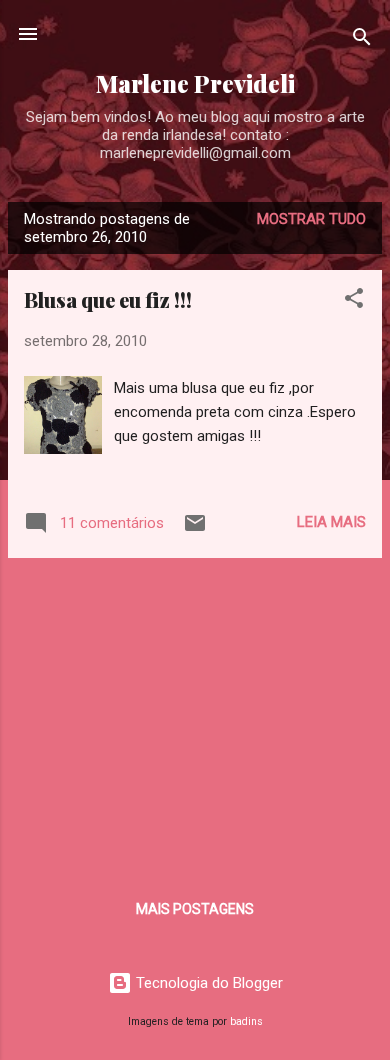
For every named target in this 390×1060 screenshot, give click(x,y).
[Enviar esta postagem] (195, 530)
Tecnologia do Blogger (207, 983)
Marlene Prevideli (195, 83)
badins (246, 1021)
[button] (354, 301)
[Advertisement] (195, 714)
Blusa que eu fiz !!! (108, 299)
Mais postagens (195, 909)
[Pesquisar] (362, 40)
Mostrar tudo (311, 219)
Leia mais (331, 522)
